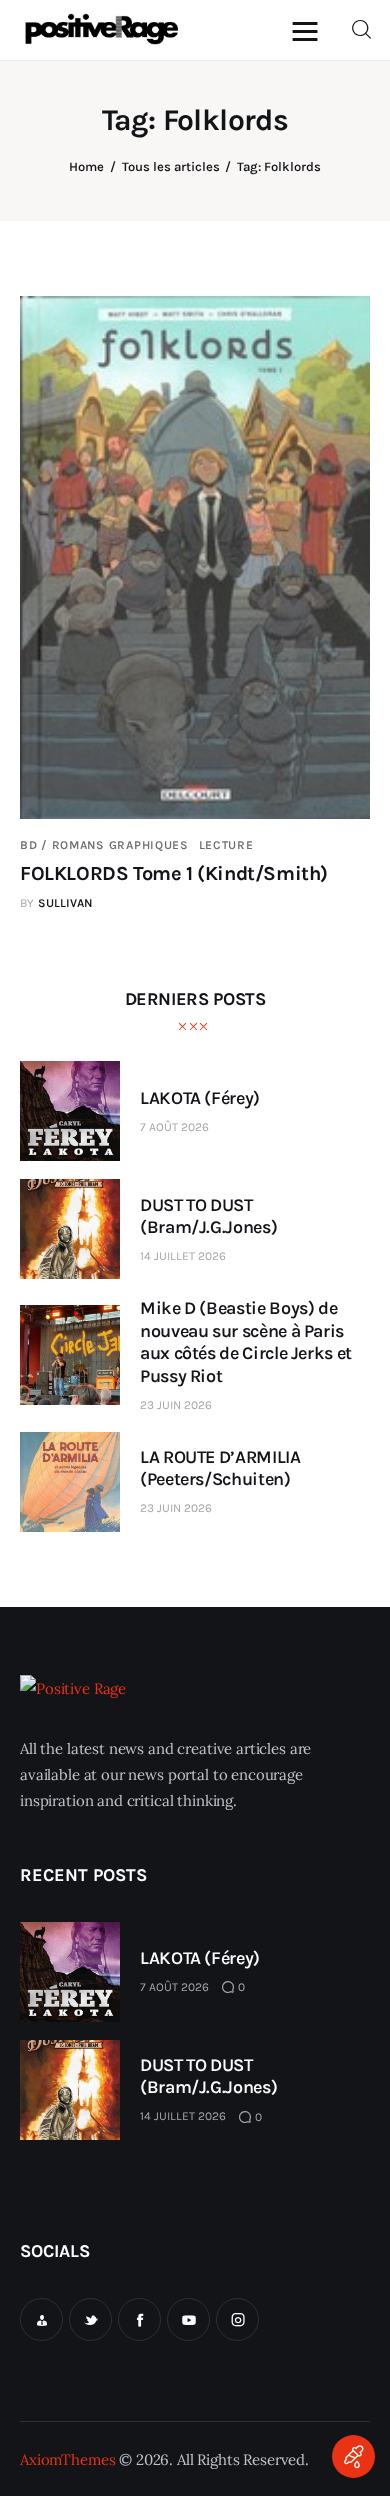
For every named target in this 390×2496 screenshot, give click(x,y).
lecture (226, 845)
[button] (310, 30)
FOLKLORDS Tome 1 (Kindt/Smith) (174, 873)
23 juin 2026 (176, 1405)
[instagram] (237, 2319)
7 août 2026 (174, 1127)
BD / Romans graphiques (104, 845)
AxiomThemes (67, 2459)
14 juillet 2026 (183, 1256)
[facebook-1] (139, 2319)
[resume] (41, 2319)
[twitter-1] (90, 2319)
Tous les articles (171, 166)
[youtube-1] (188, 2319)
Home (86, 166)
